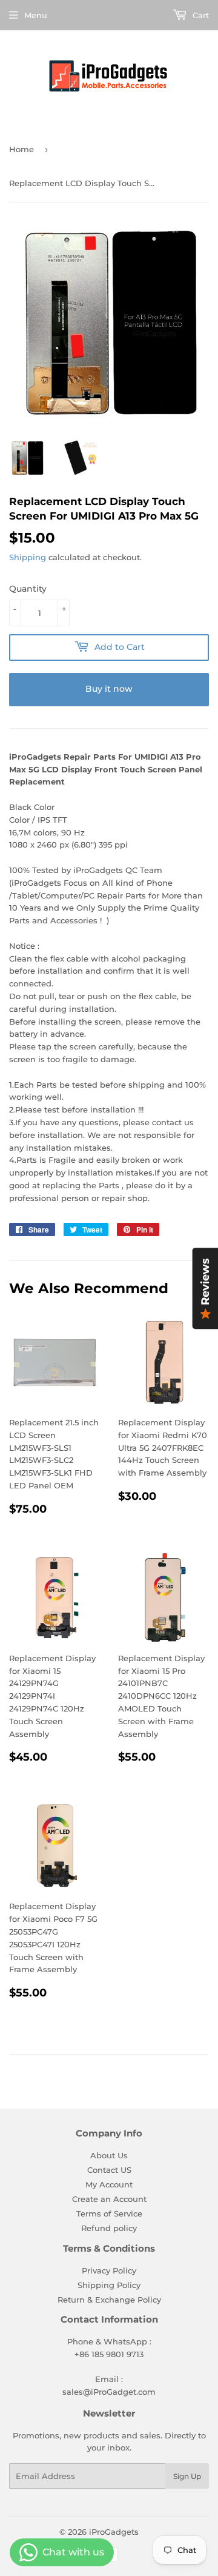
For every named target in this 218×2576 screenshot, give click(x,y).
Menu (36, 15)
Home (21, 149)
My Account (109, 2184)
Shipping (28, 557)
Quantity (28, 589)
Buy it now (109, 689)
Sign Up (187, 2476)
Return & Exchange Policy (109, 2300)
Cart (200, 15)
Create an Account (109, 2199)
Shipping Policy (109, 2285)
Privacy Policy (109, 2270)
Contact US (109, 2170)
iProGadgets (114, 2532)
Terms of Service (109, 2213)
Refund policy (109, 2228)
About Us (109, 2155)
